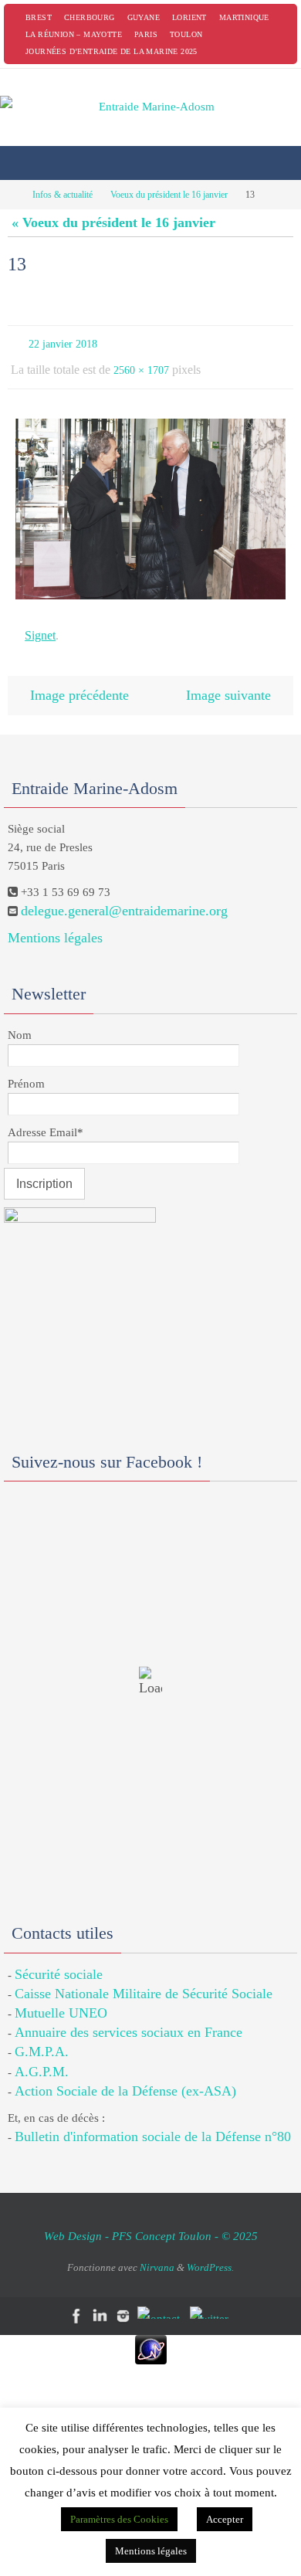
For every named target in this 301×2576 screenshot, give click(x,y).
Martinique (244, 17)
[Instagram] (123, 2301)
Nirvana (157, 2252)
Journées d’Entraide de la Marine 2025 (112, 51)
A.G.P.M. (42, 2056)
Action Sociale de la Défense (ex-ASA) (125, 2075)
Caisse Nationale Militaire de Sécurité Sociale (144, 1978)
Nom (20, 1020)
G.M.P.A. (42, 2037)
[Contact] (161, 2297)
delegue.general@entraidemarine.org (124, 895)
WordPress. (210, 2252)
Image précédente (79, 682)
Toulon (186, 34)
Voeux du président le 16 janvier (169, 195)
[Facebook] (77, 2301)
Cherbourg (90, 17)
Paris (146, 34)
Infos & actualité (63, 195)
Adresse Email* (46, 1117)
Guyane (144, 17)
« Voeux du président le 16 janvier (113, 222)
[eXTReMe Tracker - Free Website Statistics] (150, 2334)
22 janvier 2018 (63, 343)
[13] (150, 502)
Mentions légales (55, 922)
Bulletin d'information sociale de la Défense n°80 (153, 2121)
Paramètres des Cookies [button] (119, 2519)
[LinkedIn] (100, 2301)
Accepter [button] (225, 2519)
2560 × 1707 (141, 365)
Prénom (26, 1068)
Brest (39, 17)
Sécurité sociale (59, 1959)
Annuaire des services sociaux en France (129, 2017)
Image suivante (228, 682)
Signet (40, 626)
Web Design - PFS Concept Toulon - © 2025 (151, 2221)
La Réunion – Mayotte (74, 34)
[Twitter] (212, 2297)
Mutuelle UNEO (61, 1997)
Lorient (189, 17)
